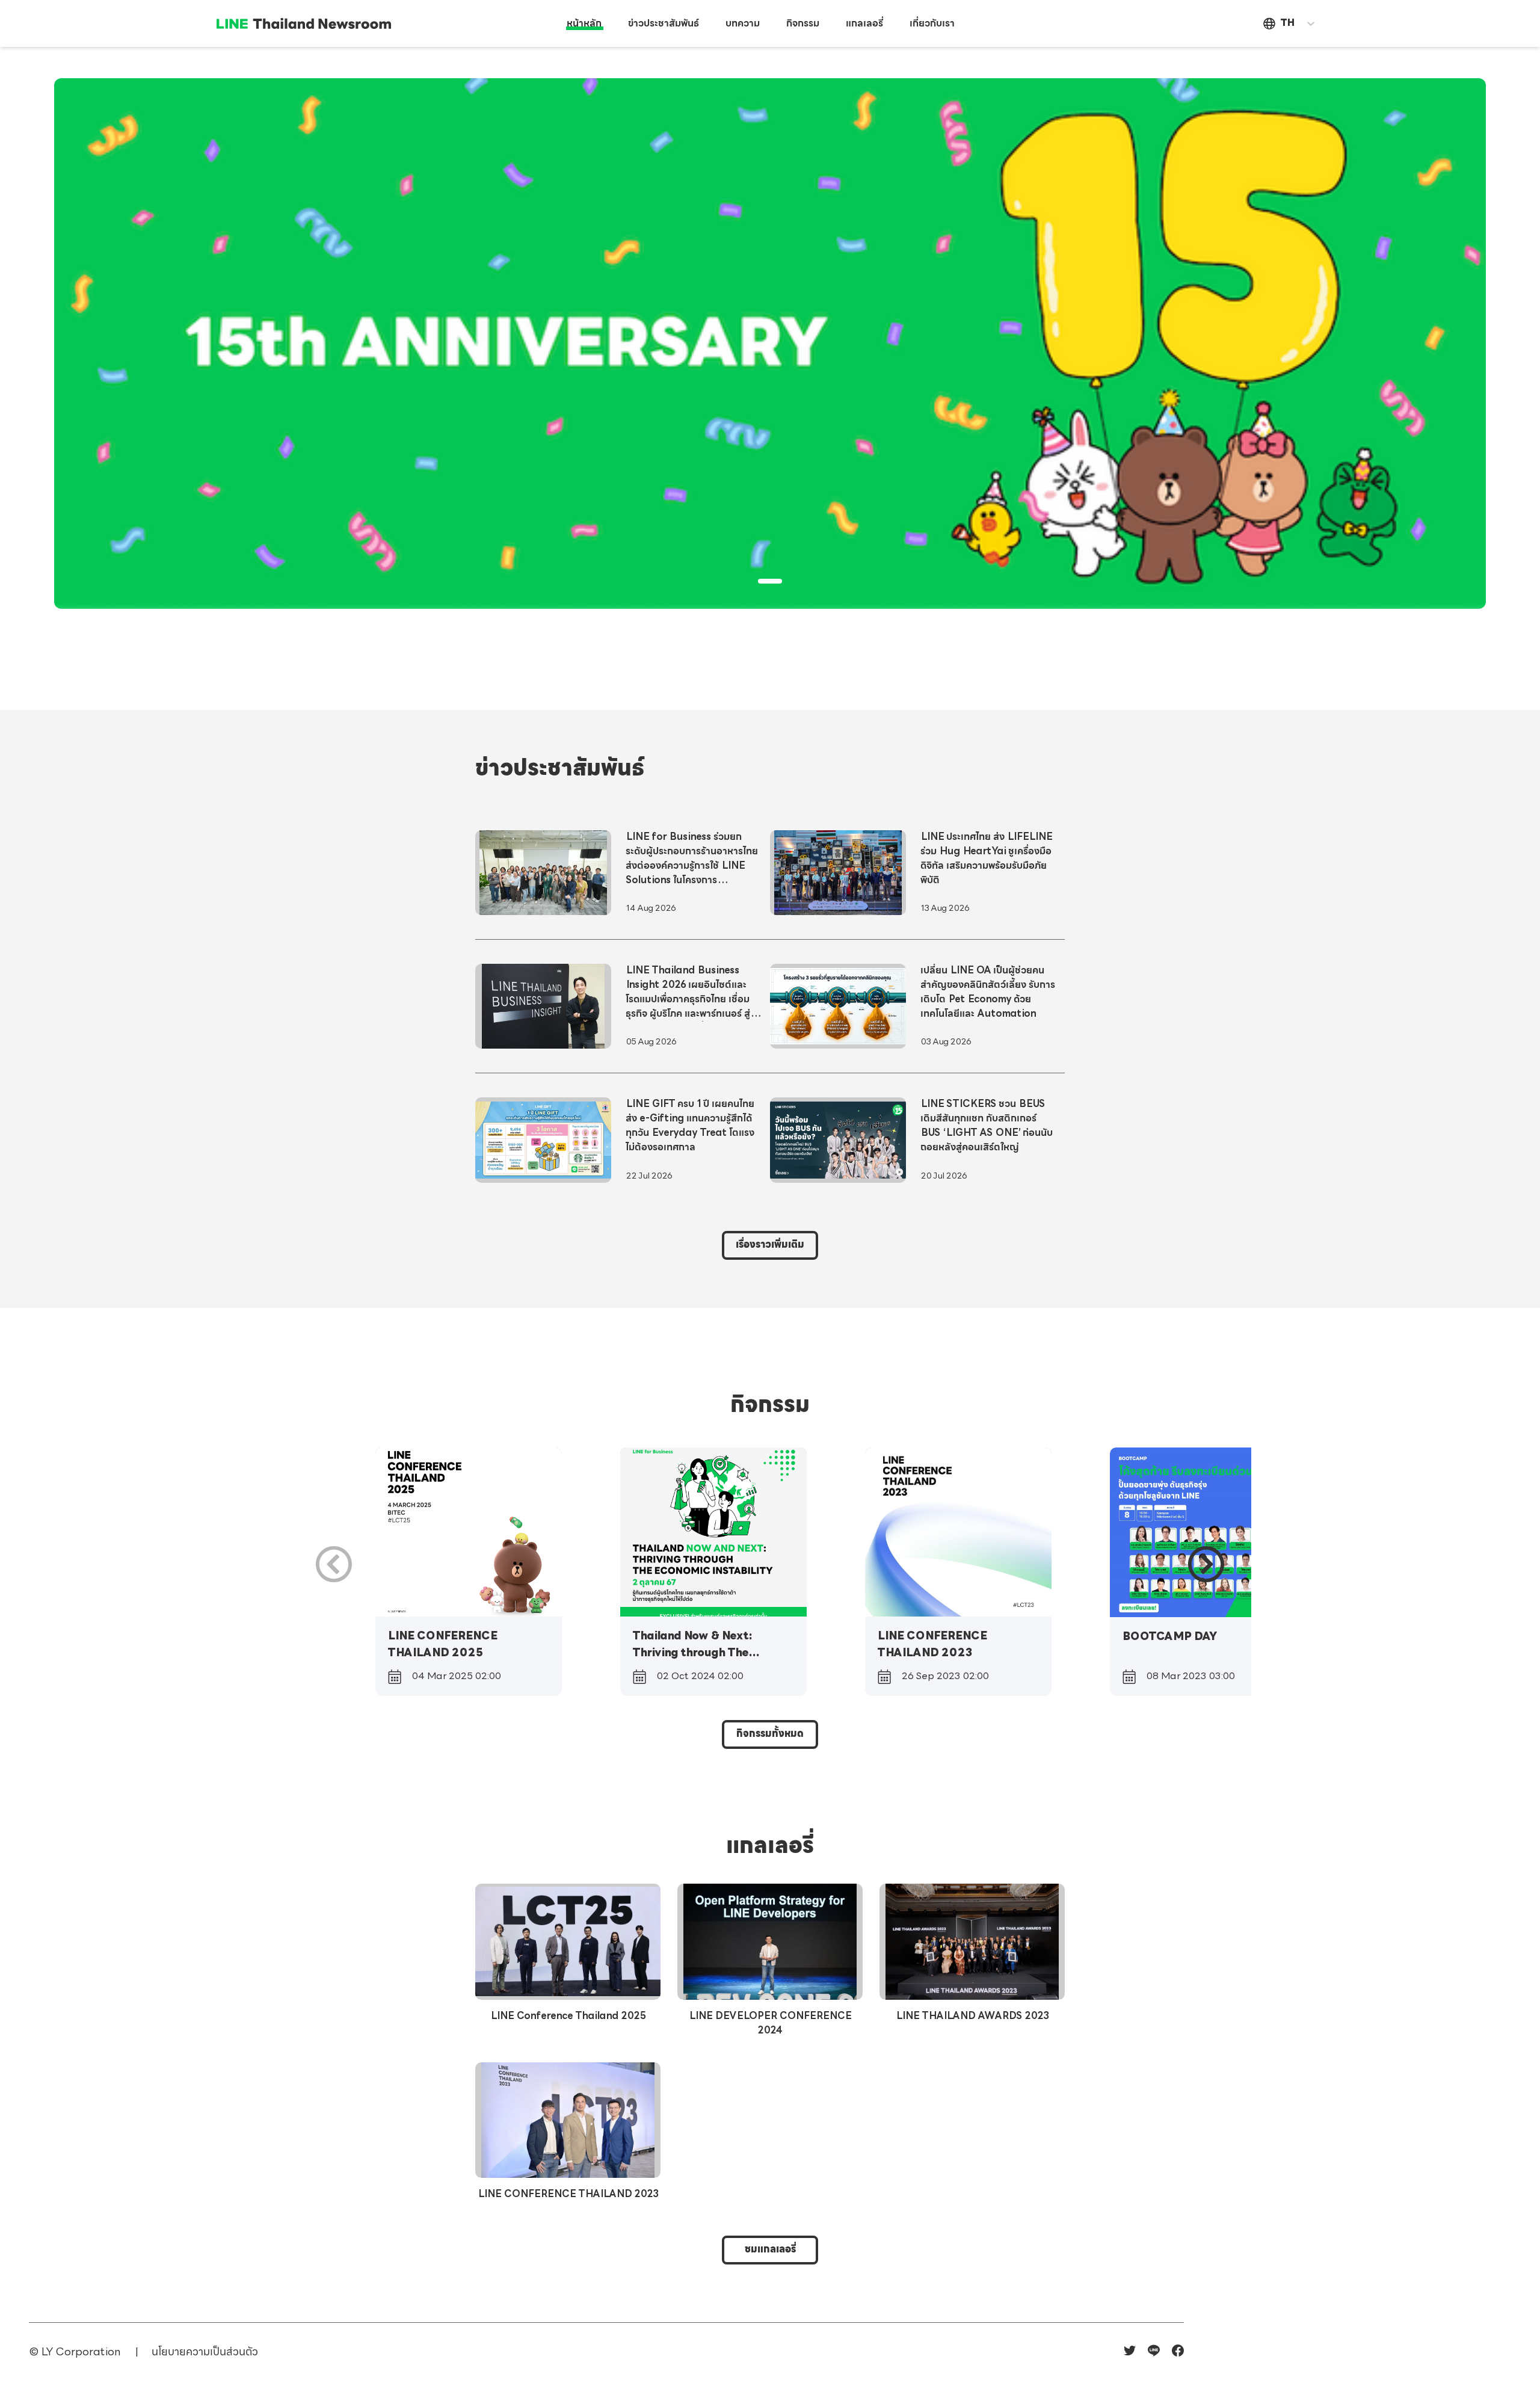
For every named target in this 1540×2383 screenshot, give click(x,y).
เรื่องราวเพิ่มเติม (770, 1245)
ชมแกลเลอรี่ (770, 2250)
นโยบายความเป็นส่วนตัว (205, 2353)
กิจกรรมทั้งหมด (770, 1734)
